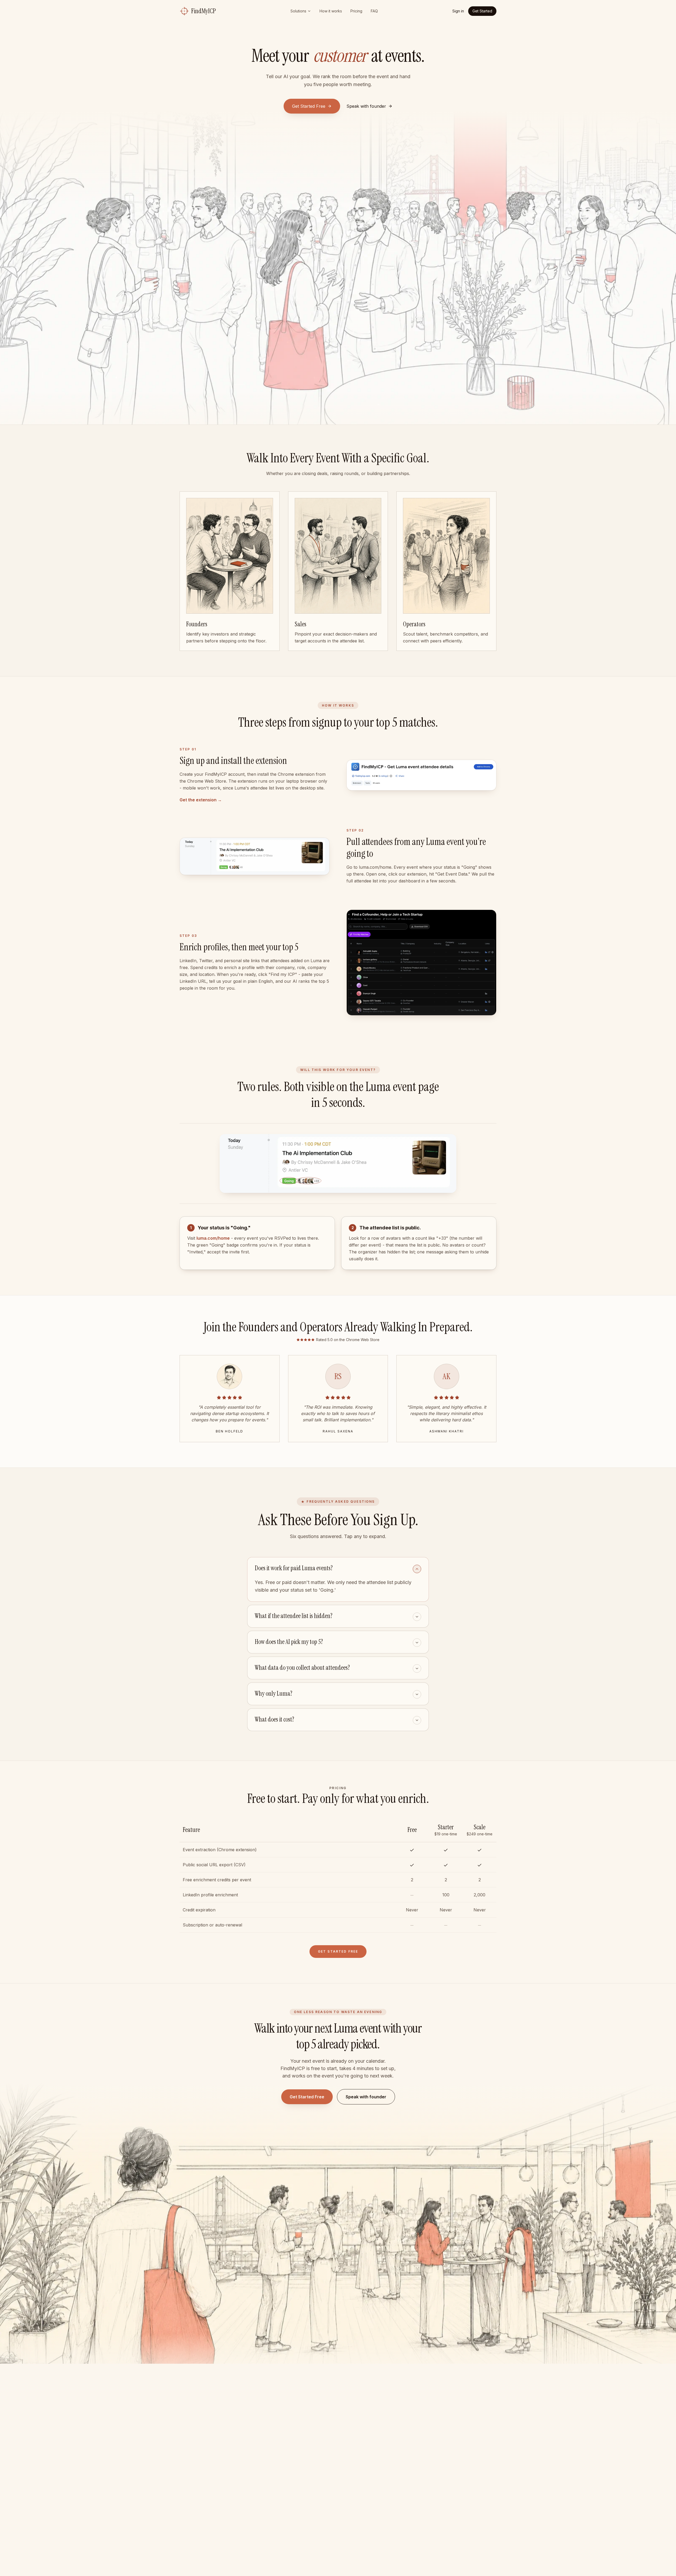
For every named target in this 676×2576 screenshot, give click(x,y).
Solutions (298, 11)
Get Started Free (309, 106)
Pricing (356, 11)
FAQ (374, 11)
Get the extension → (201, 800)
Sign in (458, 11)
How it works (331, 11)
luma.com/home (213, 1238)
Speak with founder (366, 2097)
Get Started (482, 11)
